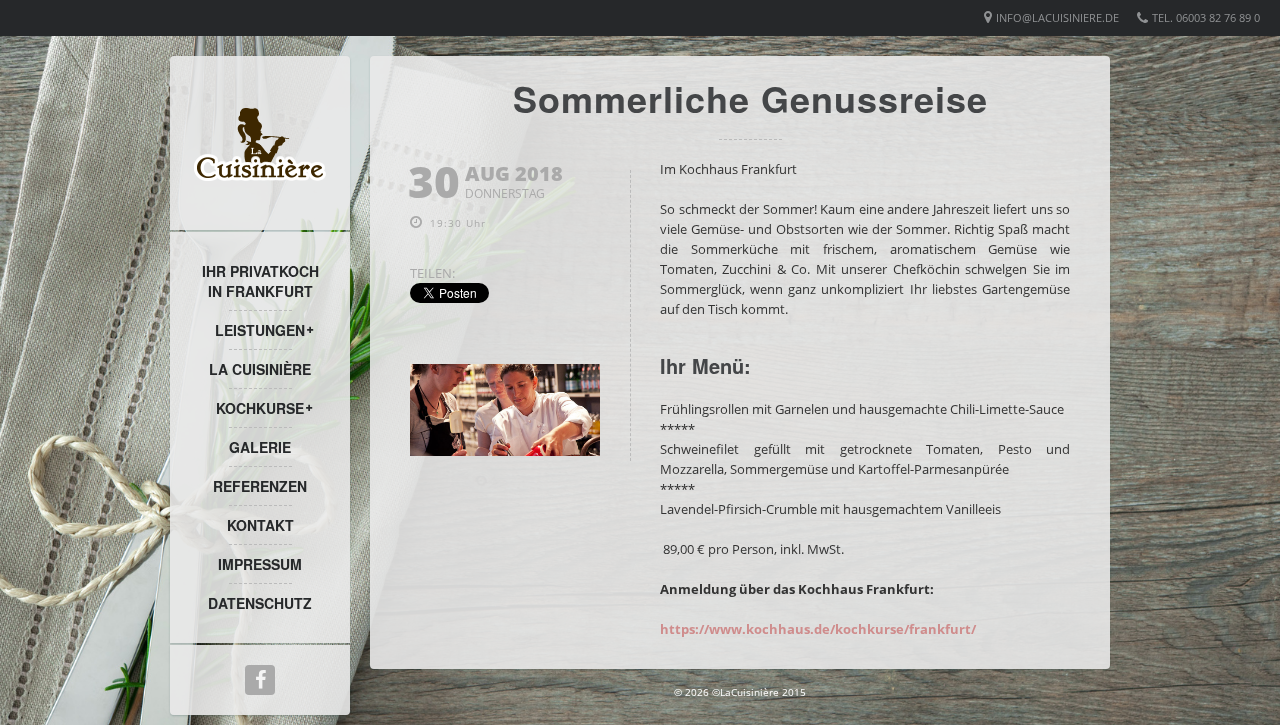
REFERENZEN (260, 486)
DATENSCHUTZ (260, 603)
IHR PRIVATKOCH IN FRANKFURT (260, 281)
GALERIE (260, 447)
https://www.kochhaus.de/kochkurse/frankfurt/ (818, 629)
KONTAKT (260, 525)
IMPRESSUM (260, 564)
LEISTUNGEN (260, 330)
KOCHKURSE (260, 408)
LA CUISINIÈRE (260, 369)
